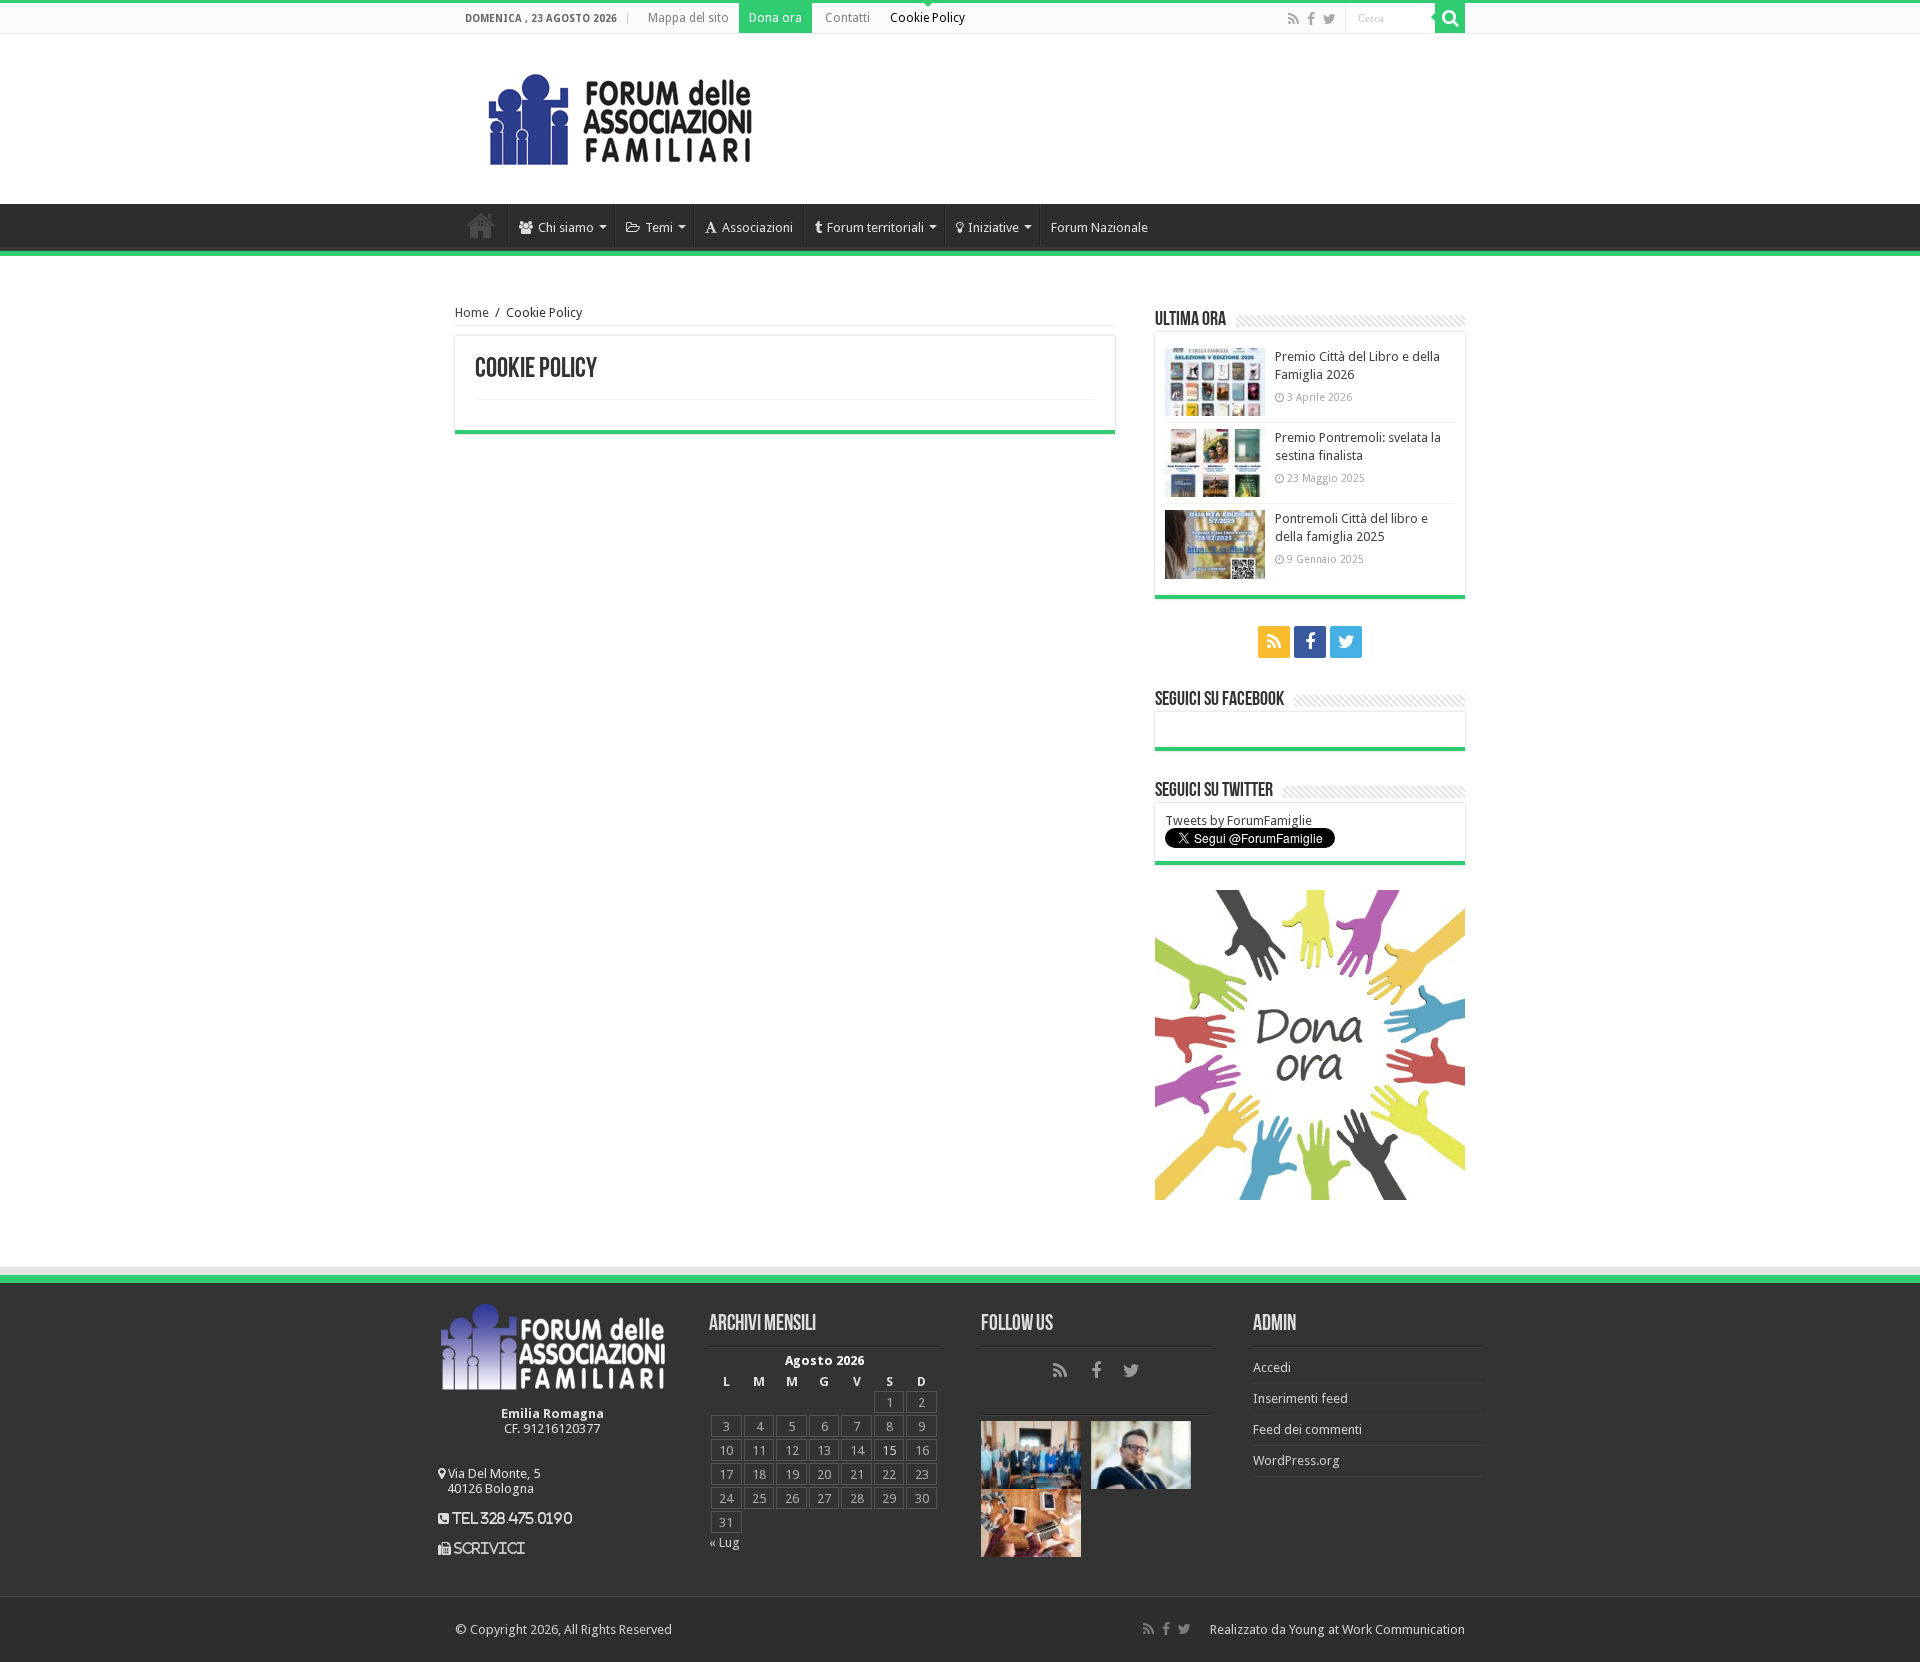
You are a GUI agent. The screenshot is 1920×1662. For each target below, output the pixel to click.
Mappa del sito (688, 18)
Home (481, 225)
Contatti (847, 18)
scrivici (489, 1548)
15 (889, 1450)
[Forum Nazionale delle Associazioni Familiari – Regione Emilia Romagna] (620, 115)
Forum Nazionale (1099, 227)
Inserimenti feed (1300, 1398)
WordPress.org (1296, 1460)
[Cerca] (1450, 18)
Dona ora (775, 18)
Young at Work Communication (1377, 1629)
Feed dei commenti (1307, 1429)
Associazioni (757, 227)
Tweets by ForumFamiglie (1238, 820)
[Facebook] (1311, 19)
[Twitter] (1329, 19)
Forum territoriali (875, 227)
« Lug (724, 1542)
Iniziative (993, 227)
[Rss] (1293, 19)
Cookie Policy (927, 18)
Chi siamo (566, 227)
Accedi (1272, 1367)
